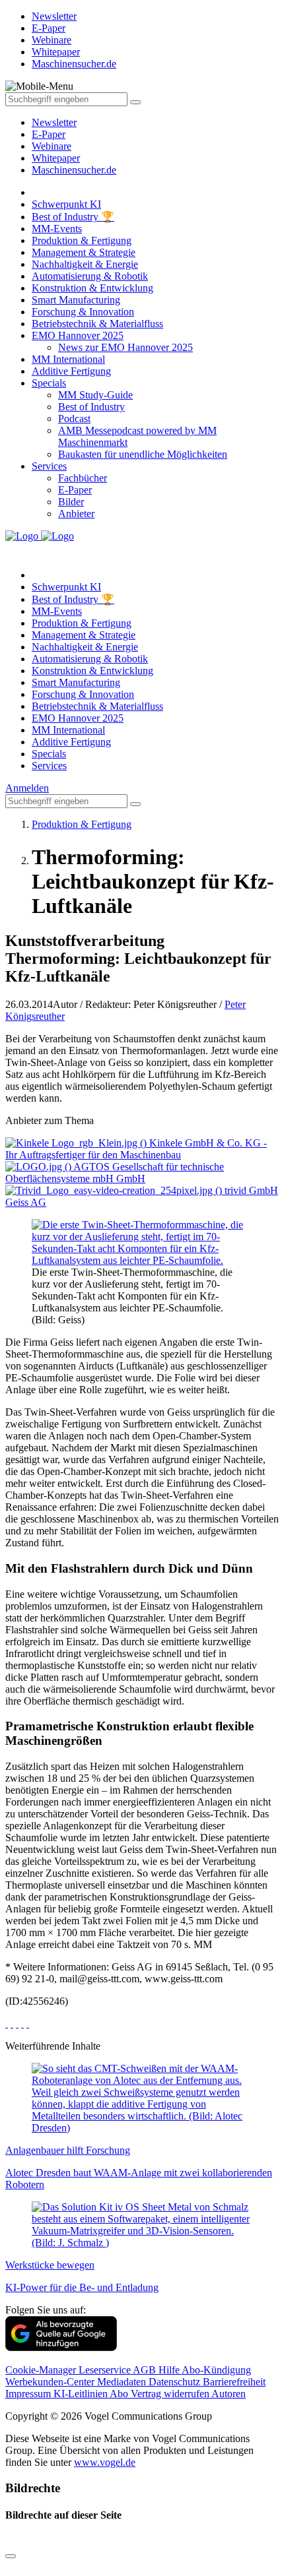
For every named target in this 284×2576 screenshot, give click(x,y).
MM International (68, 359)
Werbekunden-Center (51, 2382)
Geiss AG (26, 1202)
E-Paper (49, 134)
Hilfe (170, 2370)
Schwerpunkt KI (66, 204)
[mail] (28, 2024)
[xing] (17, 2024)
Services (49, 466)
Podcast (74, 419)
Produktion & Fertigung (82, 240)
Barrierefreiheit (234, 2382)
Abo (120, 2394)
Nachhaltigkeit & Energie (85, 264)
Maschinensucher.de (74, 170)
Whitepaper (56, 158)
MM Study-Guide (95, 395)
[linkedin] (22, 2024)
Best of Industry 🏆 (73, 217)
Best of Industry (91, 407)
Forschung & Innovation (83, 312)
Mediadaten (123, 2382)
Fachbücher (83, 478)
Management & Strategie (84, 252)
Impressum (29, 2394)
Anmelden (27, 788)
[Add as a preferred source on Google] (61, 2347)
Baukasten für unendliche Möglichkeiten (143, 454)
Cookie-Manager (42, 2370)
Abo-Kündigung (216, 2370)
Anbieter (76, 514)
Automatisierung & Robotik (90, 276)
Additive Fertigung (71, 371)
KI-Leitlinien (82, 2394)
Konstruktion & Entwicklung (92, 288)
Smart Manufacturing (76, 300)
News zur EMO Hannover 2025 (125, 347)
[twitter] (12, 2024)
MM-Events (57, 229)
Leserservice (106, 2370)
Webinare (52, 146)
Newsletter (54, 122)
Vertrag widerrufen (171, 2394)
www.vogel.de (105, 2462)
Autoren (229, 2394)
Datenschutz (176, 2382)
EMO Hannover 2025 (78, 335)
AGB (146, 2370)
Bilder (71, 502)
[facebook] (7, 2024)
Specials (49, 383)
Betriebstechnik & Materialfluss (97, 324)
